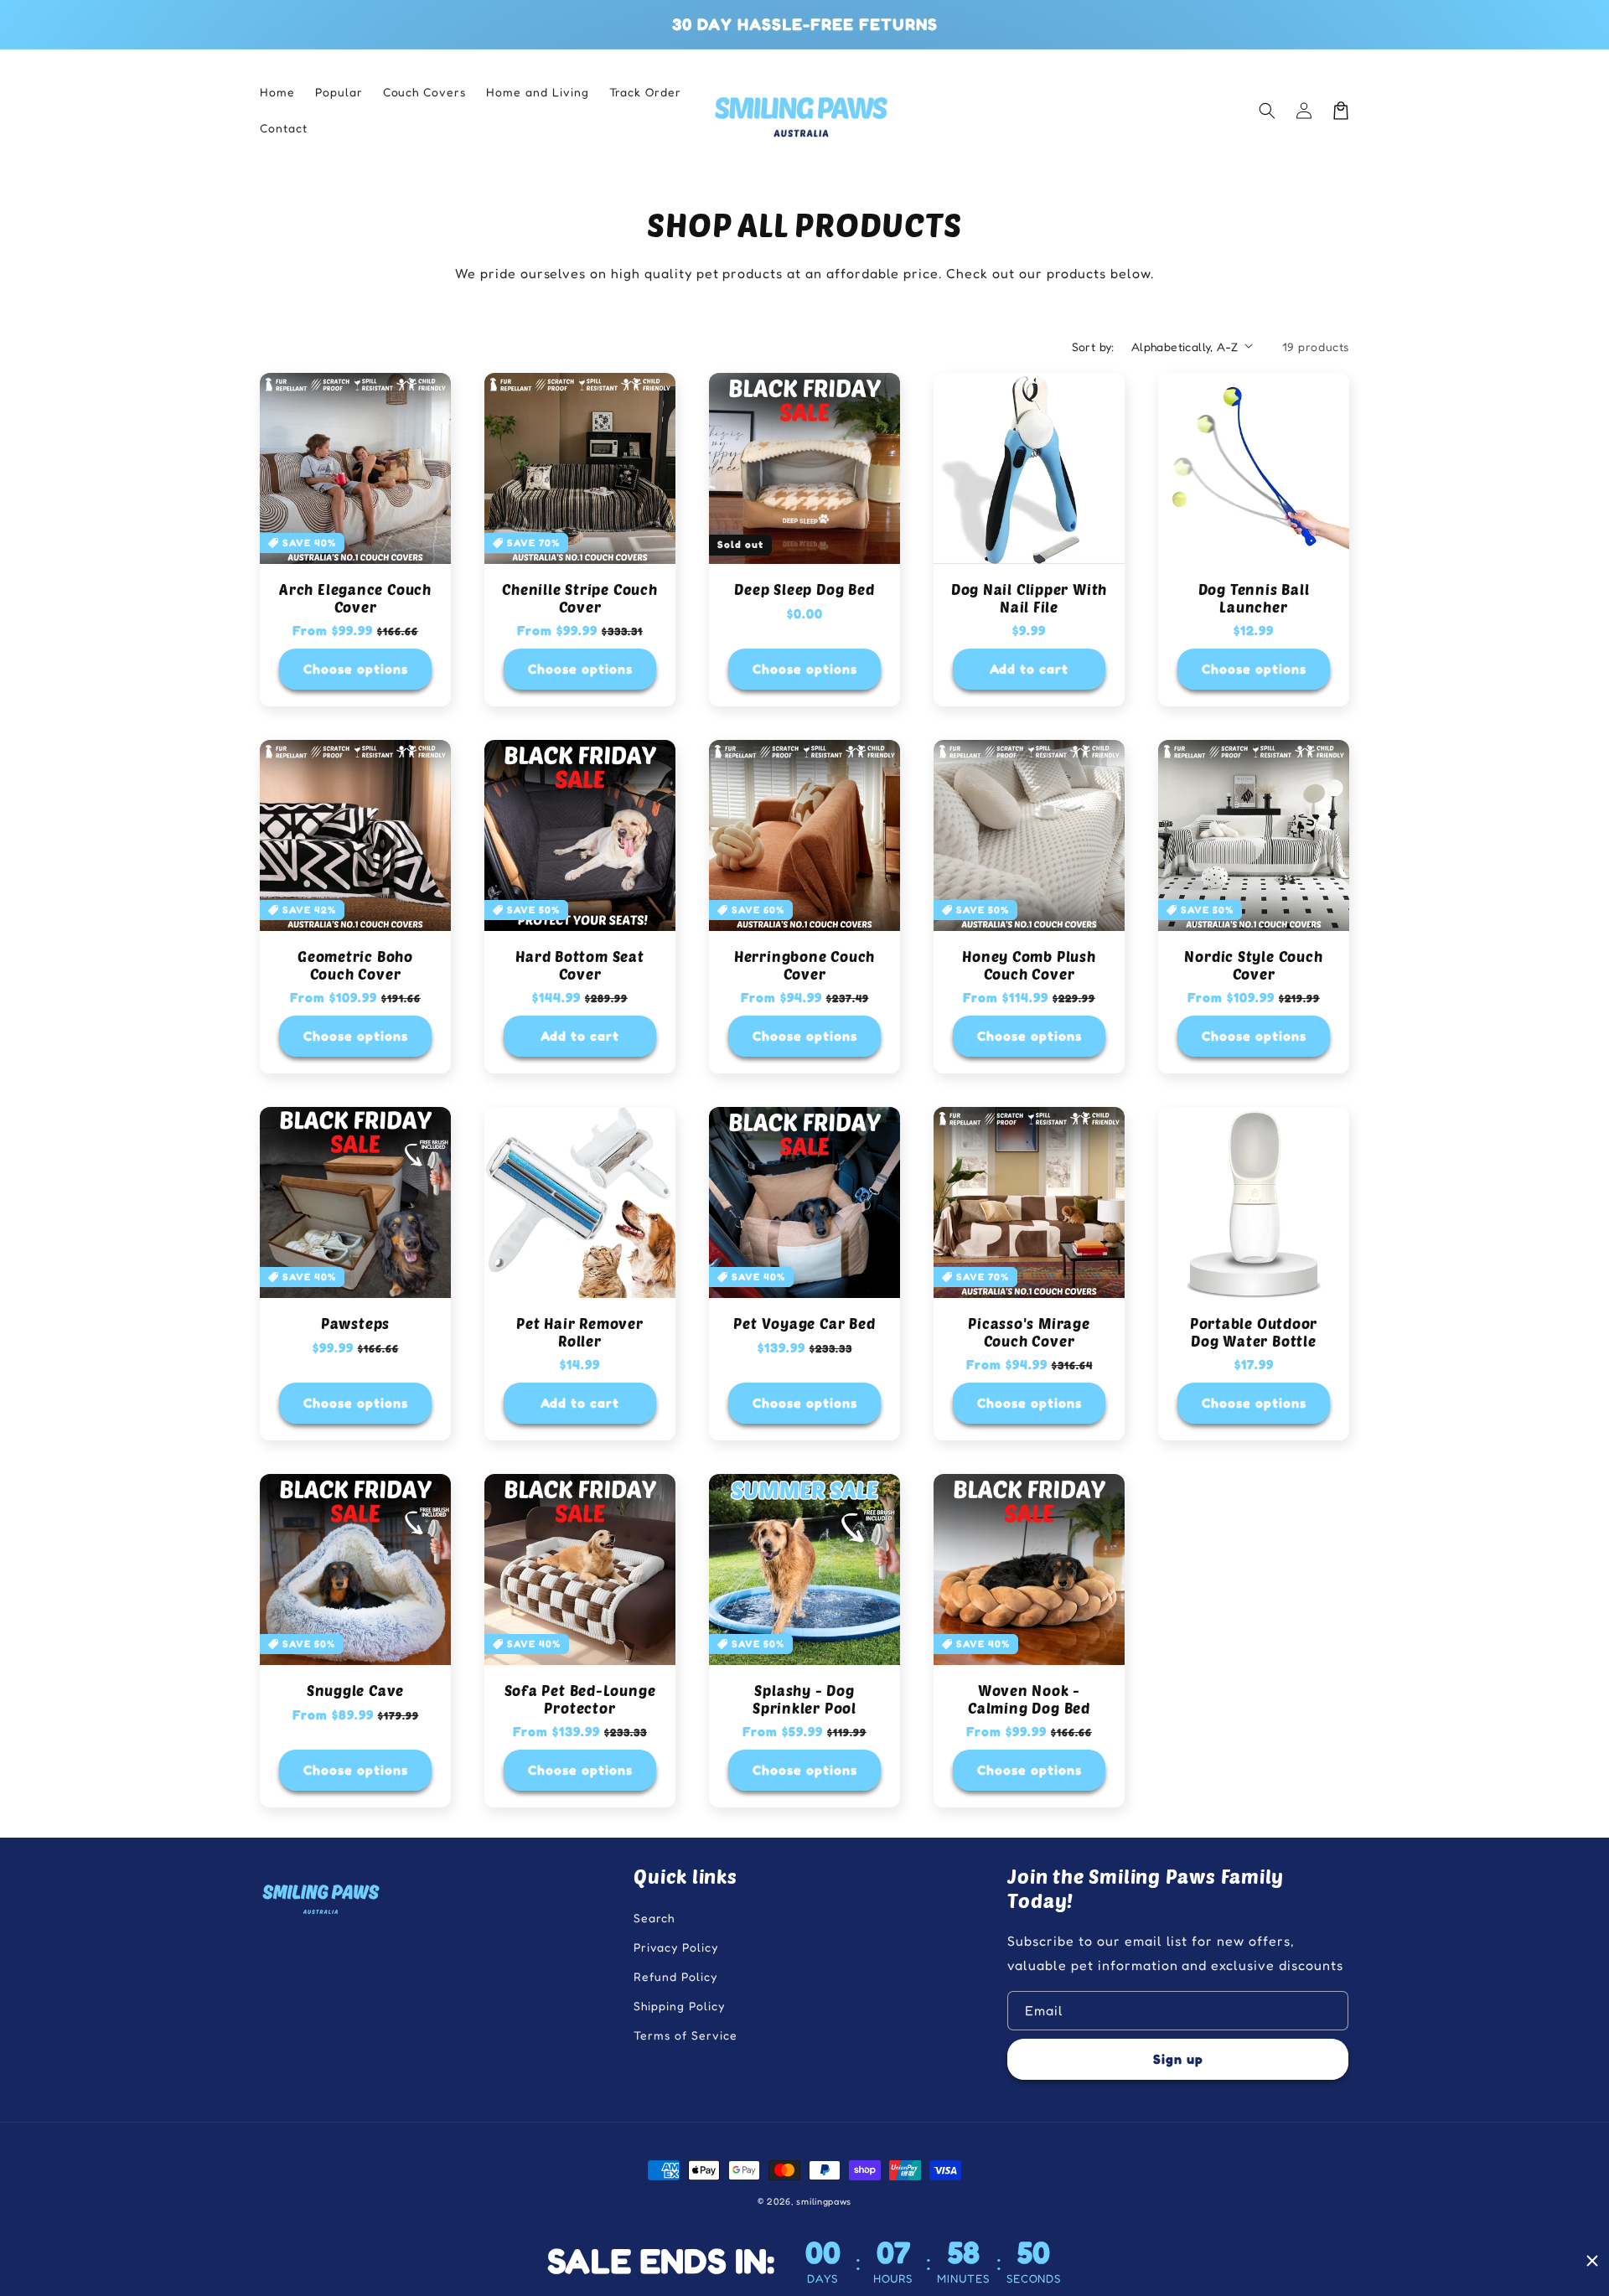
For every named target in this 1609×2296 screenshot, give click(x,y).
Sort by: (1093, 346)
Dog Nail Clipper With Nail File (1029, 598)
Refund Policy (675, 1976)
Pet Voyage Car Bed (804, 1323)
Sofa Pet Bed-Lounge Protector (580, 1699)
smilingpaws (824, 2201)
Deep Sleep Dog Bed (804, 589)
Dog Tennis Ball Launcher (1254, 598)
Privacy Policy (675, 1947)
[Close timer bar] (1592, 2261)
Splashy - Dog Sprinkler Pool (804, 1699)
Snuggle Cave (355, 1690)
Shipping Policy (679, 2006)
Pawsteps (355, 1323)
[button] (1267, 111)
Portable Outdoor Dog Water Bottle (1254, 1332)
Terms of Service (685, 2035)
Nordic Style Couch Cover (1253, 965)
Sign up (1178, 2059)
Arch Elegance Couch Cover (355, 598)
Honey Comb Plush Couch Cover (1029, 965)
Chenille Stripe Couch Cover (579, 598)
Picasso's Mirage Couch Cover (1029, 1332)
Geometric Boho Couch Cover (355, 965)
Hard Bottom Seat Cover (579, 965)
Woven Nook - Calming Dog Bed (1029, 1699)
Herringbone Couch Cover (804, 965)
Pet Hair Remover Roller (579, 1332)
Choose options (356, 669)
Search (654, 1918)
